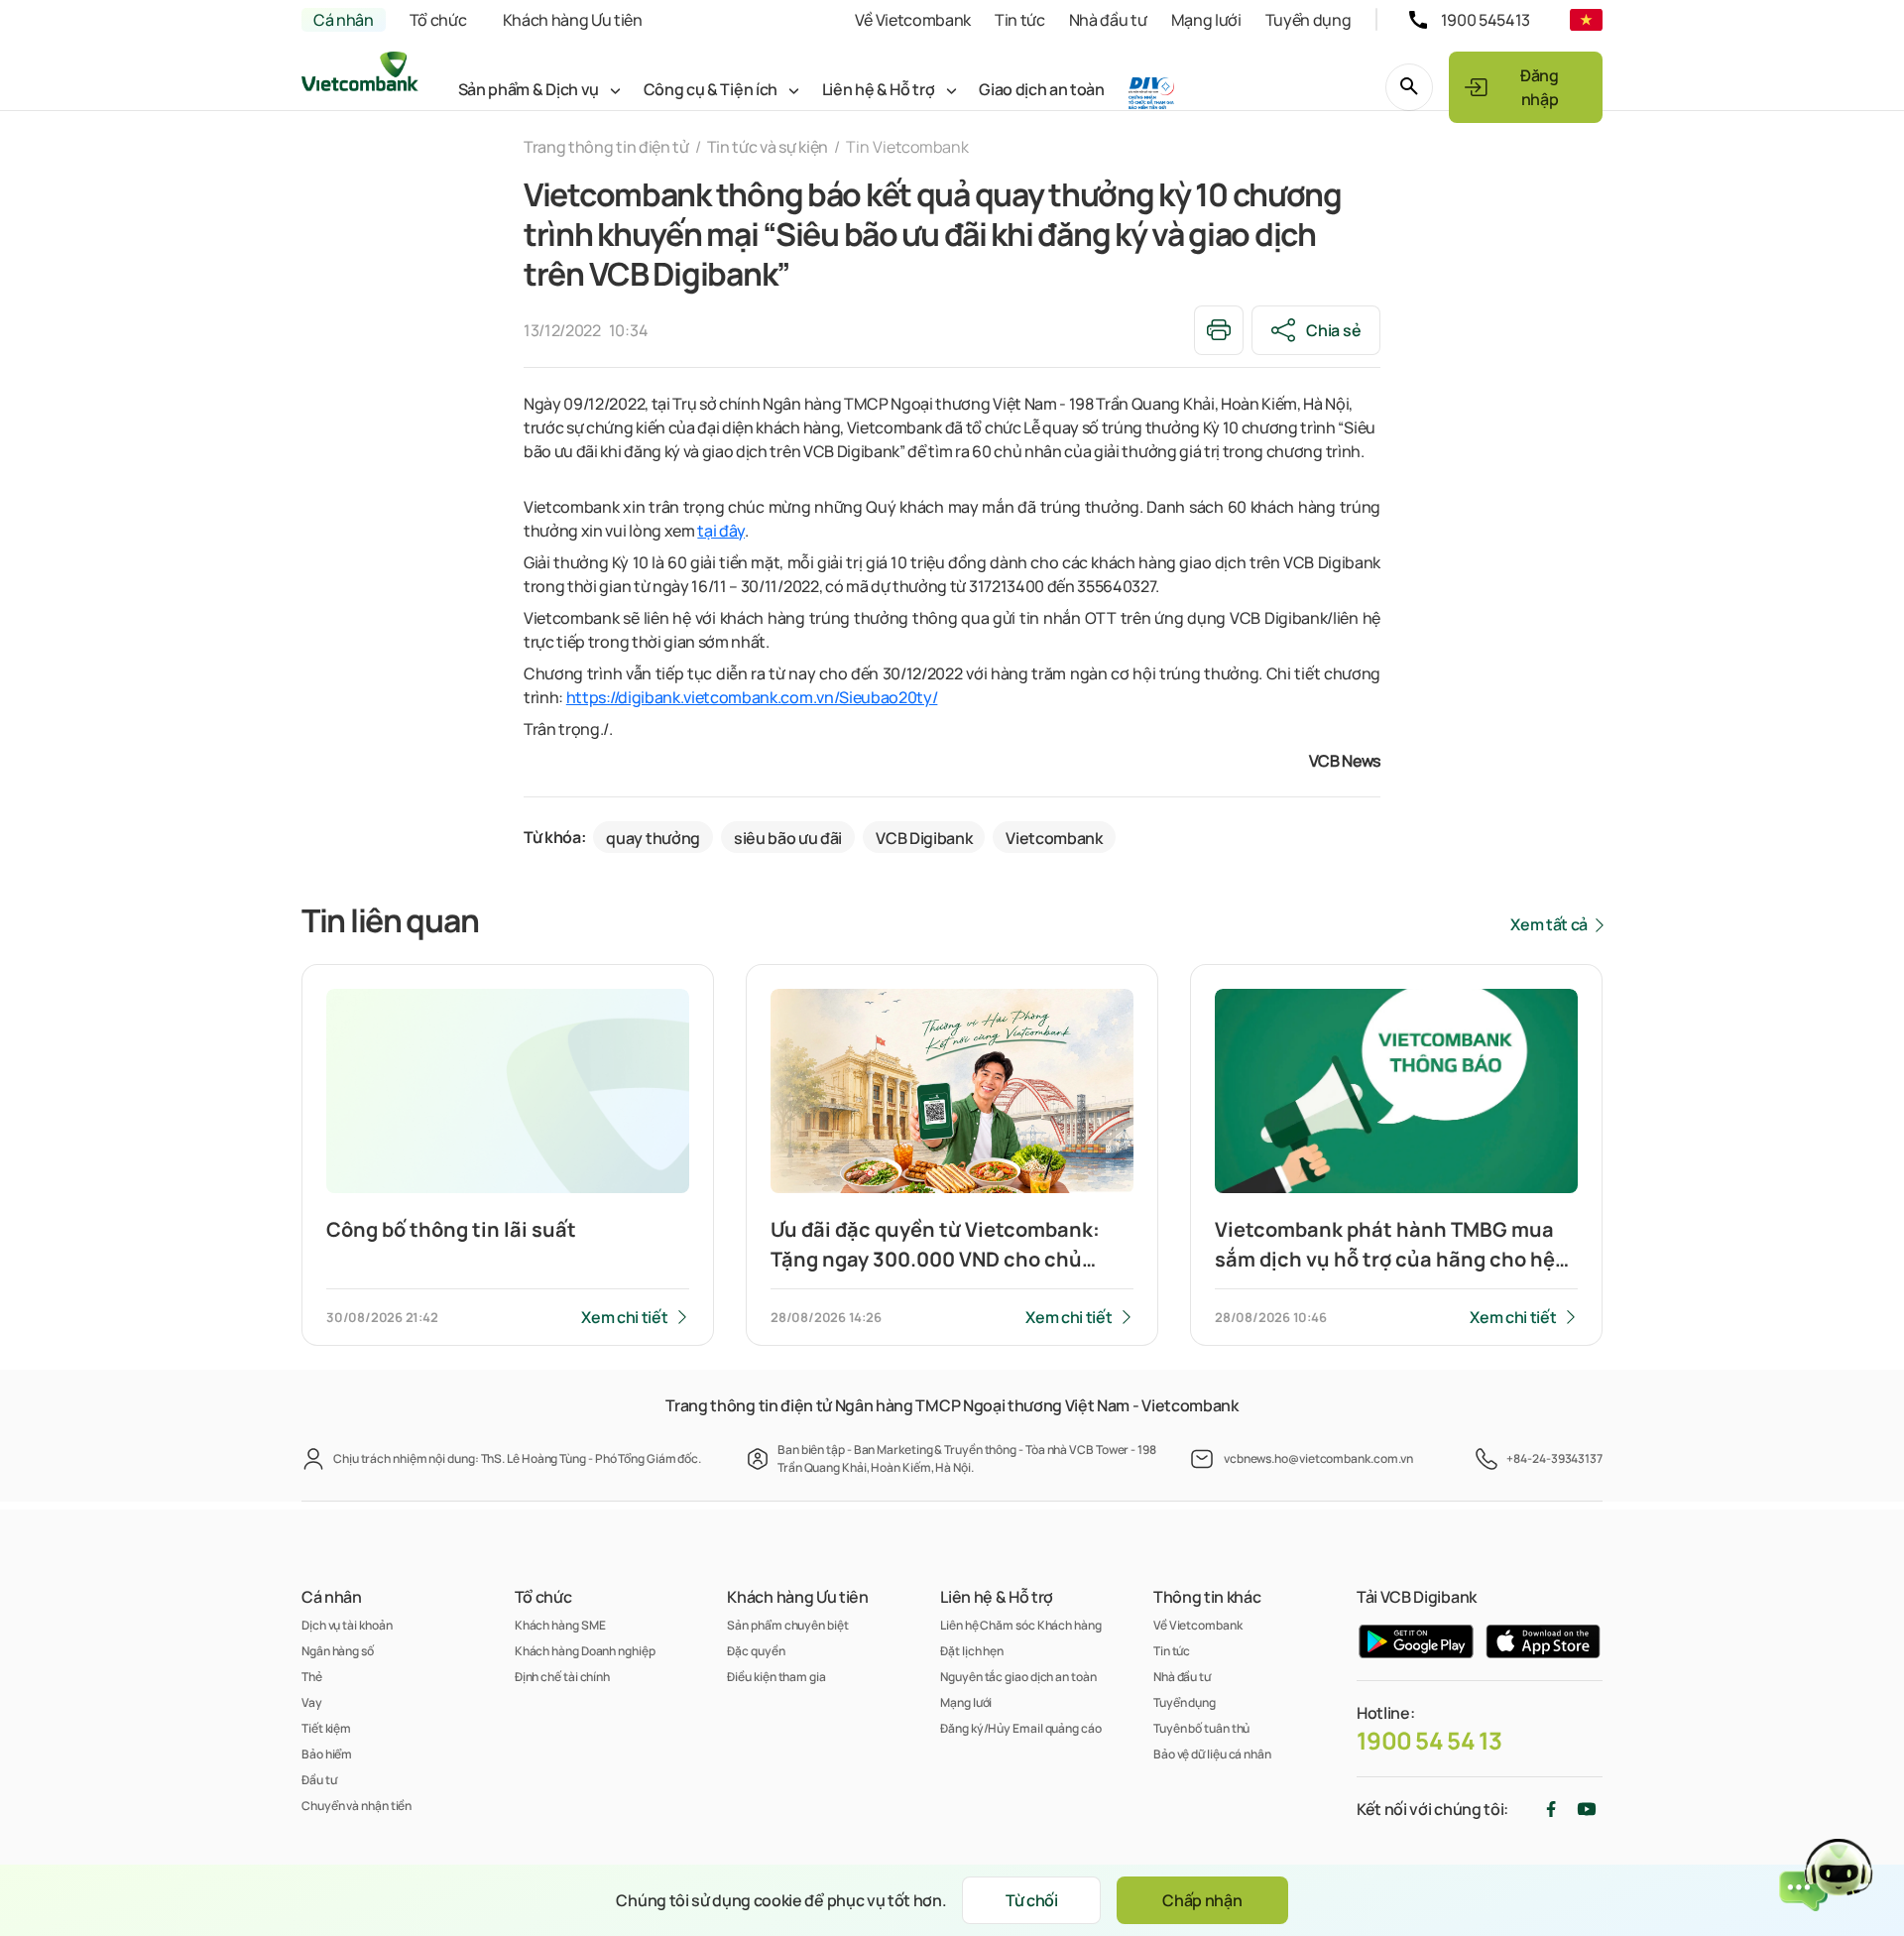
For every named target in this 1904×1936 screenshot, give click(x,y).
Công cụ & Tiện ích (711, 89)
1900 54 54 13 (1429, 1741)
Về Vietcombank (913, 20)
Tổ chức (438, 20)
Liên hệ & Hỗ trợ (879, 89)
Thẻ (312, 1677)
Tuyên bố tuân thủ (1201, 1728)
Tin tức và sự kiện (768, 147)
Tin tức (1020, 20)
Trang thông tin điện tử (606, 147)
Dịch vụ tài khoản (347, 1625)
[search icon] (1409, 87)
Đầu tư (319, 1780)
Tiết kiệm (326, 1728)
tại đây (721, 531)
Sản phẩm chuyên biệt (787, 1625)
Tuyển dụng (1309, 20)
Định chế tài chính (562, 1677)
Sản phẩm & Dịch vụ (529, 89)
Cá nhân (344, 20)
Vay (312, 1702)
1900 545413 (1486, 20)
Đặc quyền (756, 1651)
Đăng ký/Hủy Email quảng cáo (1021, 1728)
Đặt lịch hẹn (972, 1651)
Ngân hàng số (338, 1651)
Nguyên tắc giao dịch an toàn (1018, 1677)
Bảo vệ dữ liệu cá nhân (1212, 1754)
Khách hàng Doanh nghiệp (585, 1651)
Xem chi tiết (624, 1317)
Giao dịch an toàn (1042, 89)
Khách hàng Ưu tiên (573, 20)
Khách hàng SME (560, 1625)
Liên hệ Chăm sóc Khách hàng (1021, 1625)
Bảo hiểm (327, 1754)
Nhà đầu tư (1108, 20)
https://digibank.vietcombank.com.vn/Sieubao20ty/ (752, 697)
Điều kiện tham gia (776, 1677)
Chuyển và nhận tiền (357, 1806)
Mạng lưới (1206, 20)
